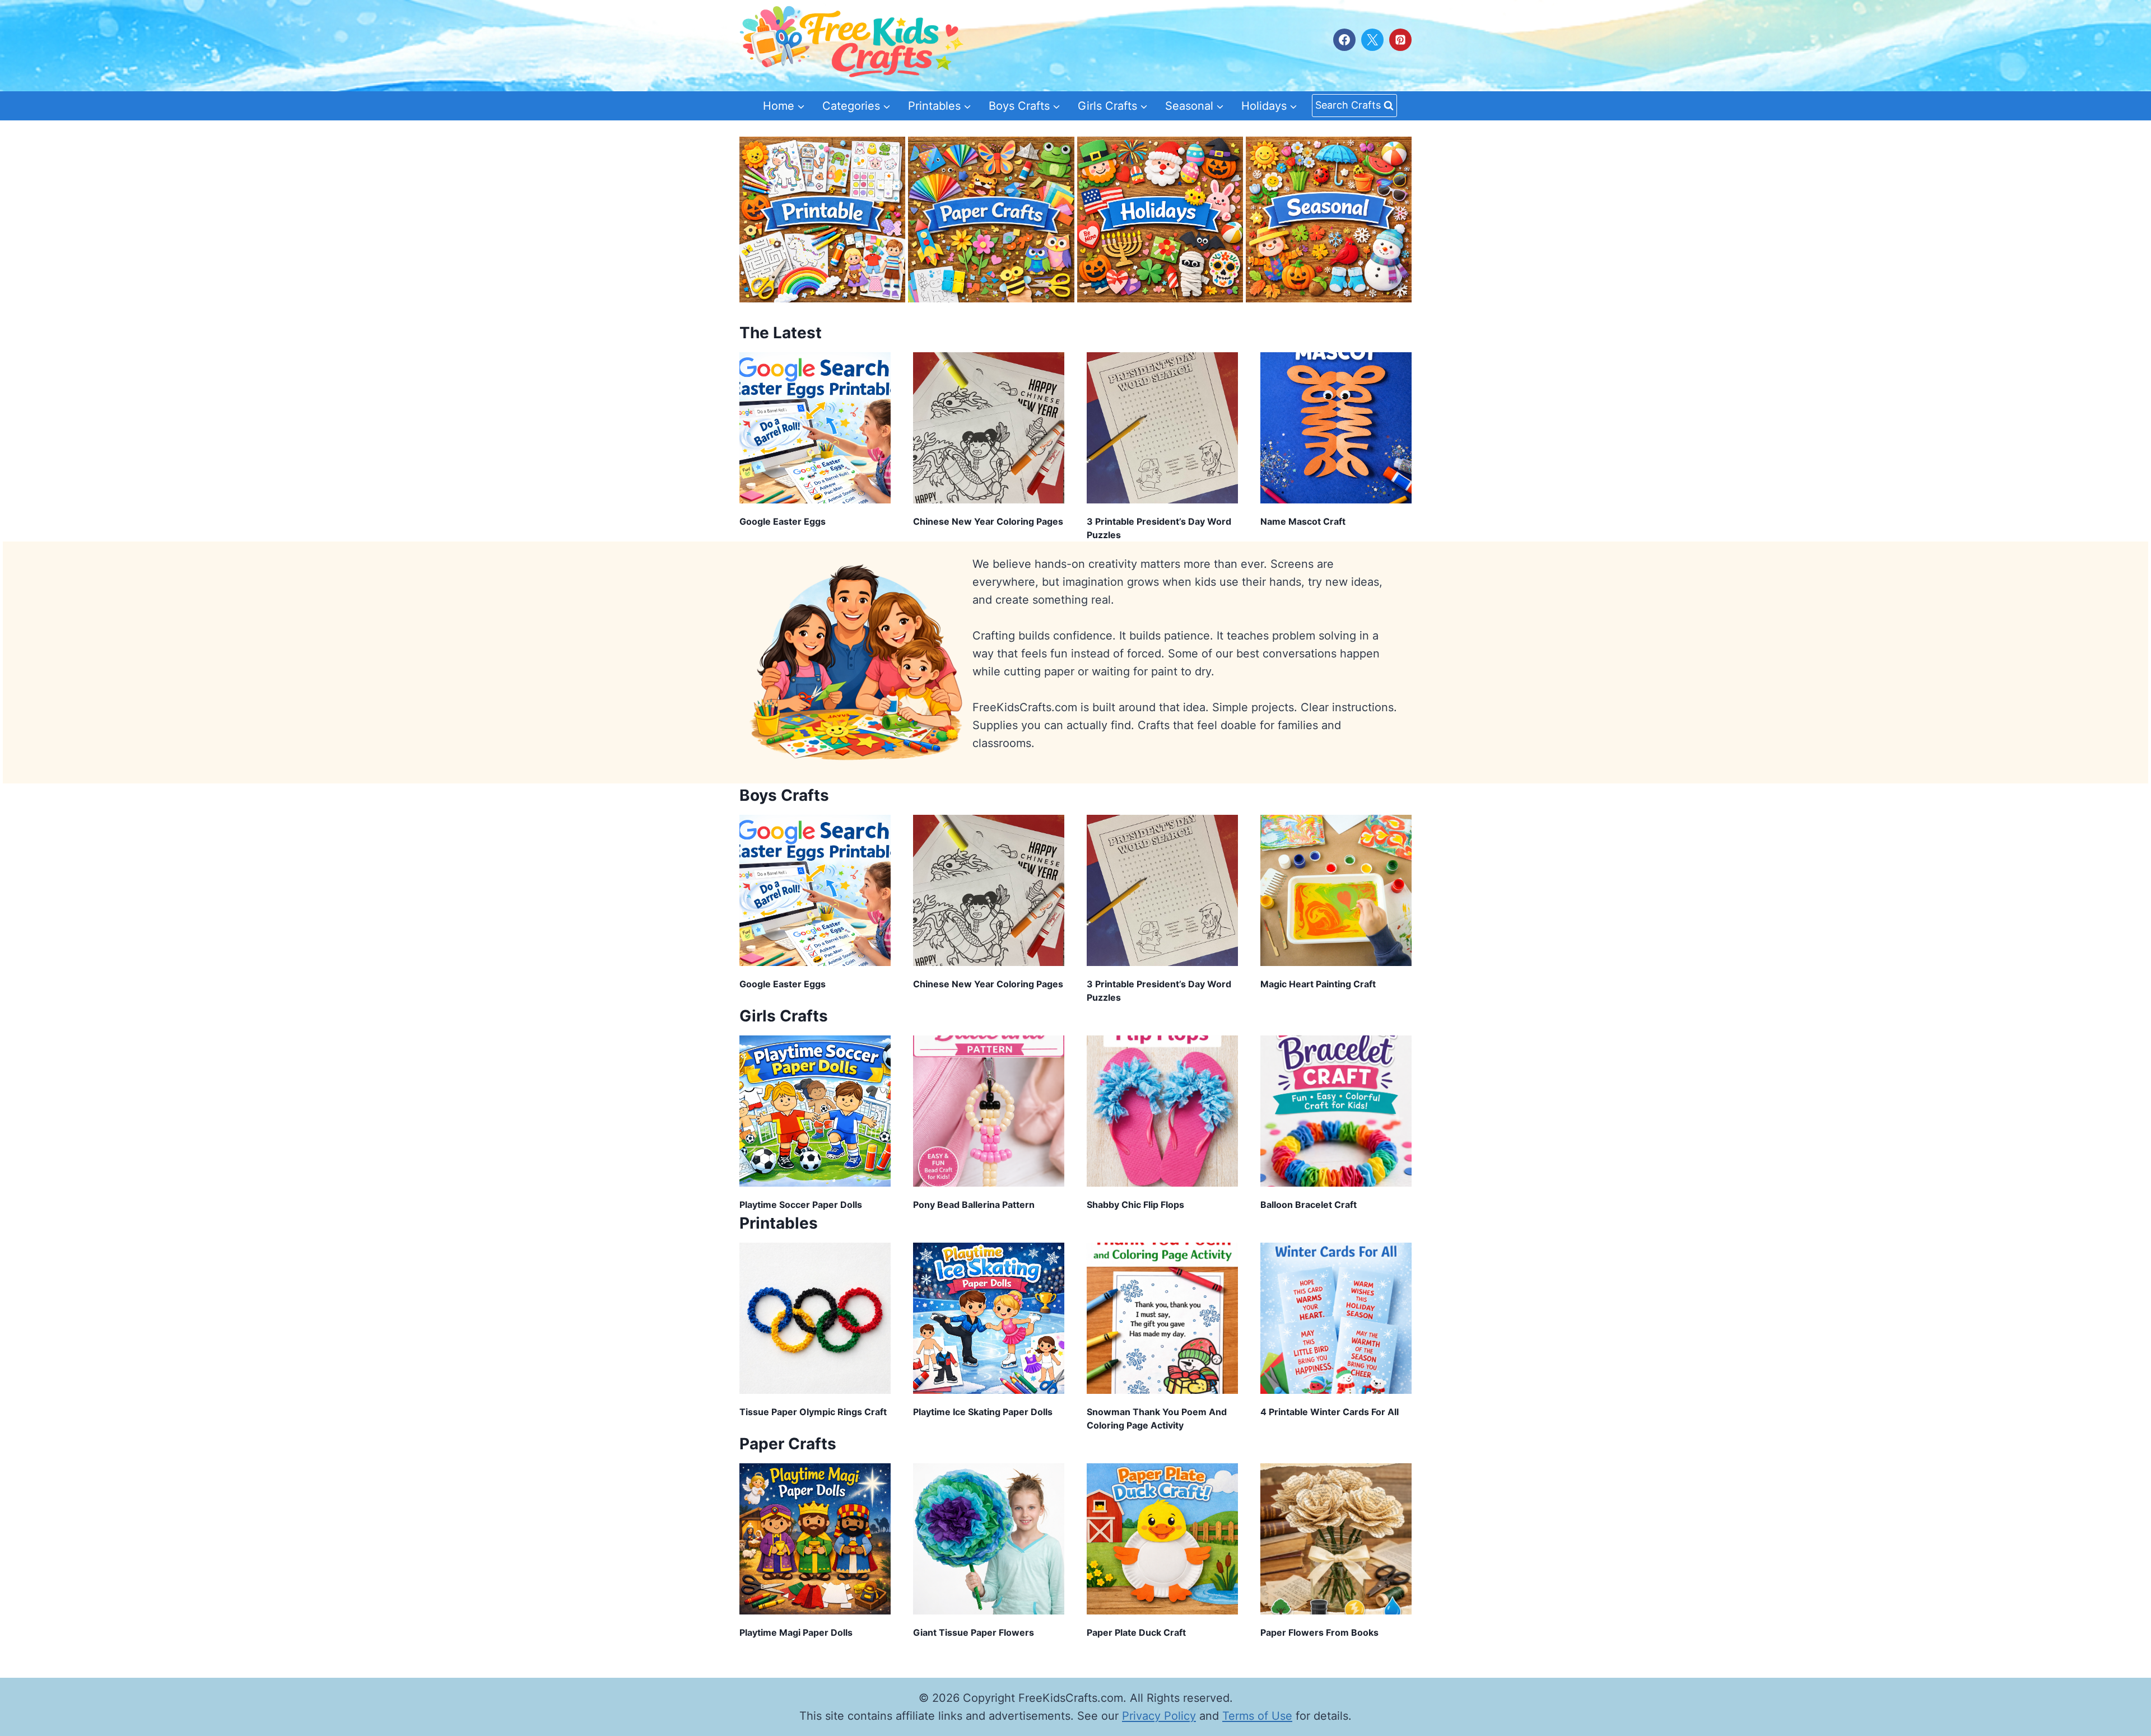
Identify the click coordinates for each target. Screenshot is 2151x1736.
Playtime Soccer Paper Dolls (801, 1205)
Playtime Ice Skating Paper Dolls (983, 1412)
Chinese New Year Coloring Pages (988, 521)
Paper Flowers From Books (1319, 1632)
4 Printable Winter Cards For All (1330, 1412)
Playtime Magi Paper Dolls (796, 1632)
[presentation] (815, 428)
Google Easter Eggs (783, 521)
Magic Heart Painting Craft (1318, 984)
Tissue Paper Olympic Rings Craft (813, 1412)
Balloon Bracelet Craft (1309, 1205)
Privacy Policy (1159, 1716)
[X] (1372, 40)
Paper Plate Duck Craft (1136, 1632)
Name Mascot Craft (1303, 521)
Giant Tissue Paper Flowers (974, 1632)
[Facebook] (1344, 40)
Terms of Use (1257, 1716)
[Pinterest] (1400, 40)
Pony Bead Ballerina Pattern (974, 1205)
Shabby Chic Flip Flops (1135, 1205)
